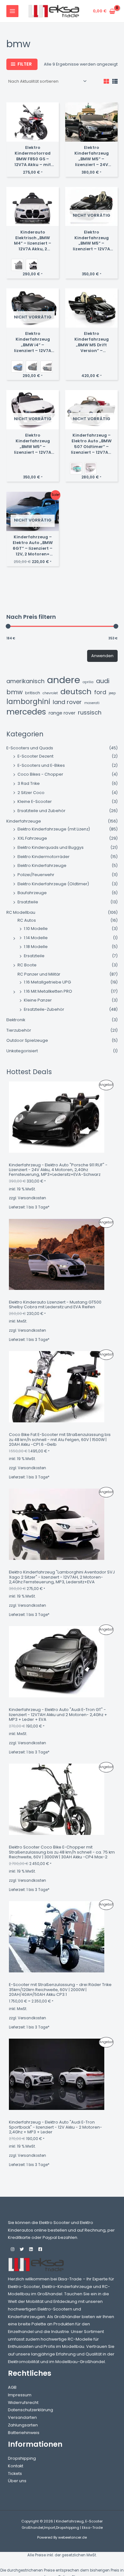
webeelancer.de (72, 2538)
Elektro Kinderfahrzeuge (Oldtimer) (53, 884)
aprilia (88, 682)
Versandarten (22, 2417)
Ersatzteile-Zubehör (44, 1009)
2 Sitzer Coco (31, 793)
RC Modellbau (21, 912)
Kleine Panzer (38, 1000)
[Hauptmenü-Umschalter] (12, 11)
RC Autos (27, 920)
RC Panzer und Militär (39, 974)
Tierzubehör (19, 1030)
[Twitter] (22, 2249)
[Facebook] (40, 2249)
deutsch (76, 692)
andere (64, 680)
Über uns (17, 2481)
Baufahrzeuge (32, 893)
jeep (112, 693)
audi (103, 681)
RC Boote (27, 965)
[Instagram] (13, 2249)
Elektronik (16, 1020)
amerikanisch (25, 681)
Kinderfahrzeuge (24, 821)
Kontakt (16, 2466)
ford (100, 692)
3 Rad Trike (29, 783)
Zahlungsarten (23, 2425)
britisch (33, 693)
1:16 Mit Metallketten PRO (48, 991)
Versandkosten (32, 1198)
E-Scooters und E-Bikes (41, 765)
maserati (92, 703)
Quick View (33, 137)
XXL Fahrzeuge (32, 838)
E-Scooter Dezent (35, 756)
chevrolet (50, 693)
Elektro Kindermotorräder (44, 857)
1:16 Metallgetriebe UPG (47, 982)
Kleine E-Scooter (35, 801)
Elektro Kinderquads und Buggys (51, 847)
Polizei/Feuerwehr (36, 875)
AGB (12, 2387)
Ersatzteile (28, 902)
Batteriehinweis (24, 2433)
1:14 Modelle (36, 938)
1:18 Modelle (36, 947)
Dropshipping (22, 2458)
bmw (14, 692)
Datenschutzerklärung (31, 2410)
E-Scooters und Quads (30, 748)
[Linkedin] (31, 2249)
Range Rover (62, 713)
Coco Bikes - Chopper (40, 774)
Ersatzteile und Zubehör (41, 811)
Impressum (20, 2395)
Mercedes (26, 712)
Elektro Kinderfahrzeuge (42, 865)
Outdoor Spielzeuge (27, 1040)
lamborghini (28, 702)
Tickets (15, 2473)
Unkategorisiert (22, 1051)
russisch (90, 713)
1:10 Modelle (36, 929)
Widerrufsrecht (23, 2403)
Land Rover (67, 702)
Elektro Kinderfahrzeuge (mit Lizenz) (54, 829)
